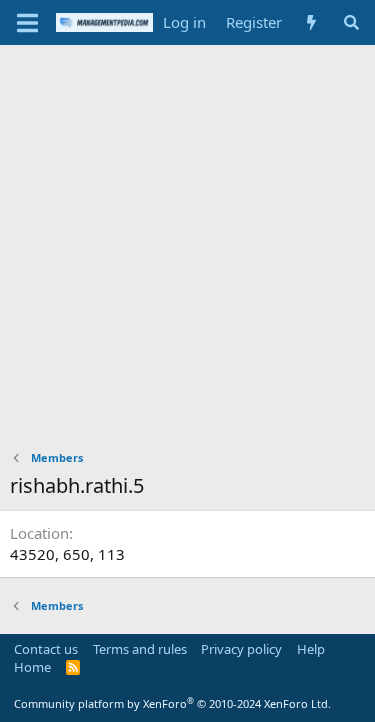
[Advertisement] (187, 242)
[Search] (351, 22)
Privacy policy (241, 649)
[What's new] (311, 22)
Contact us (46, 649)
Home (32, 667)
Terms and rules (140, 649)
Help (311, 649)
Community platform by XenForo (172, 703)
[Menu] (27, 23)
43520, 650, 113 (67, 554)
